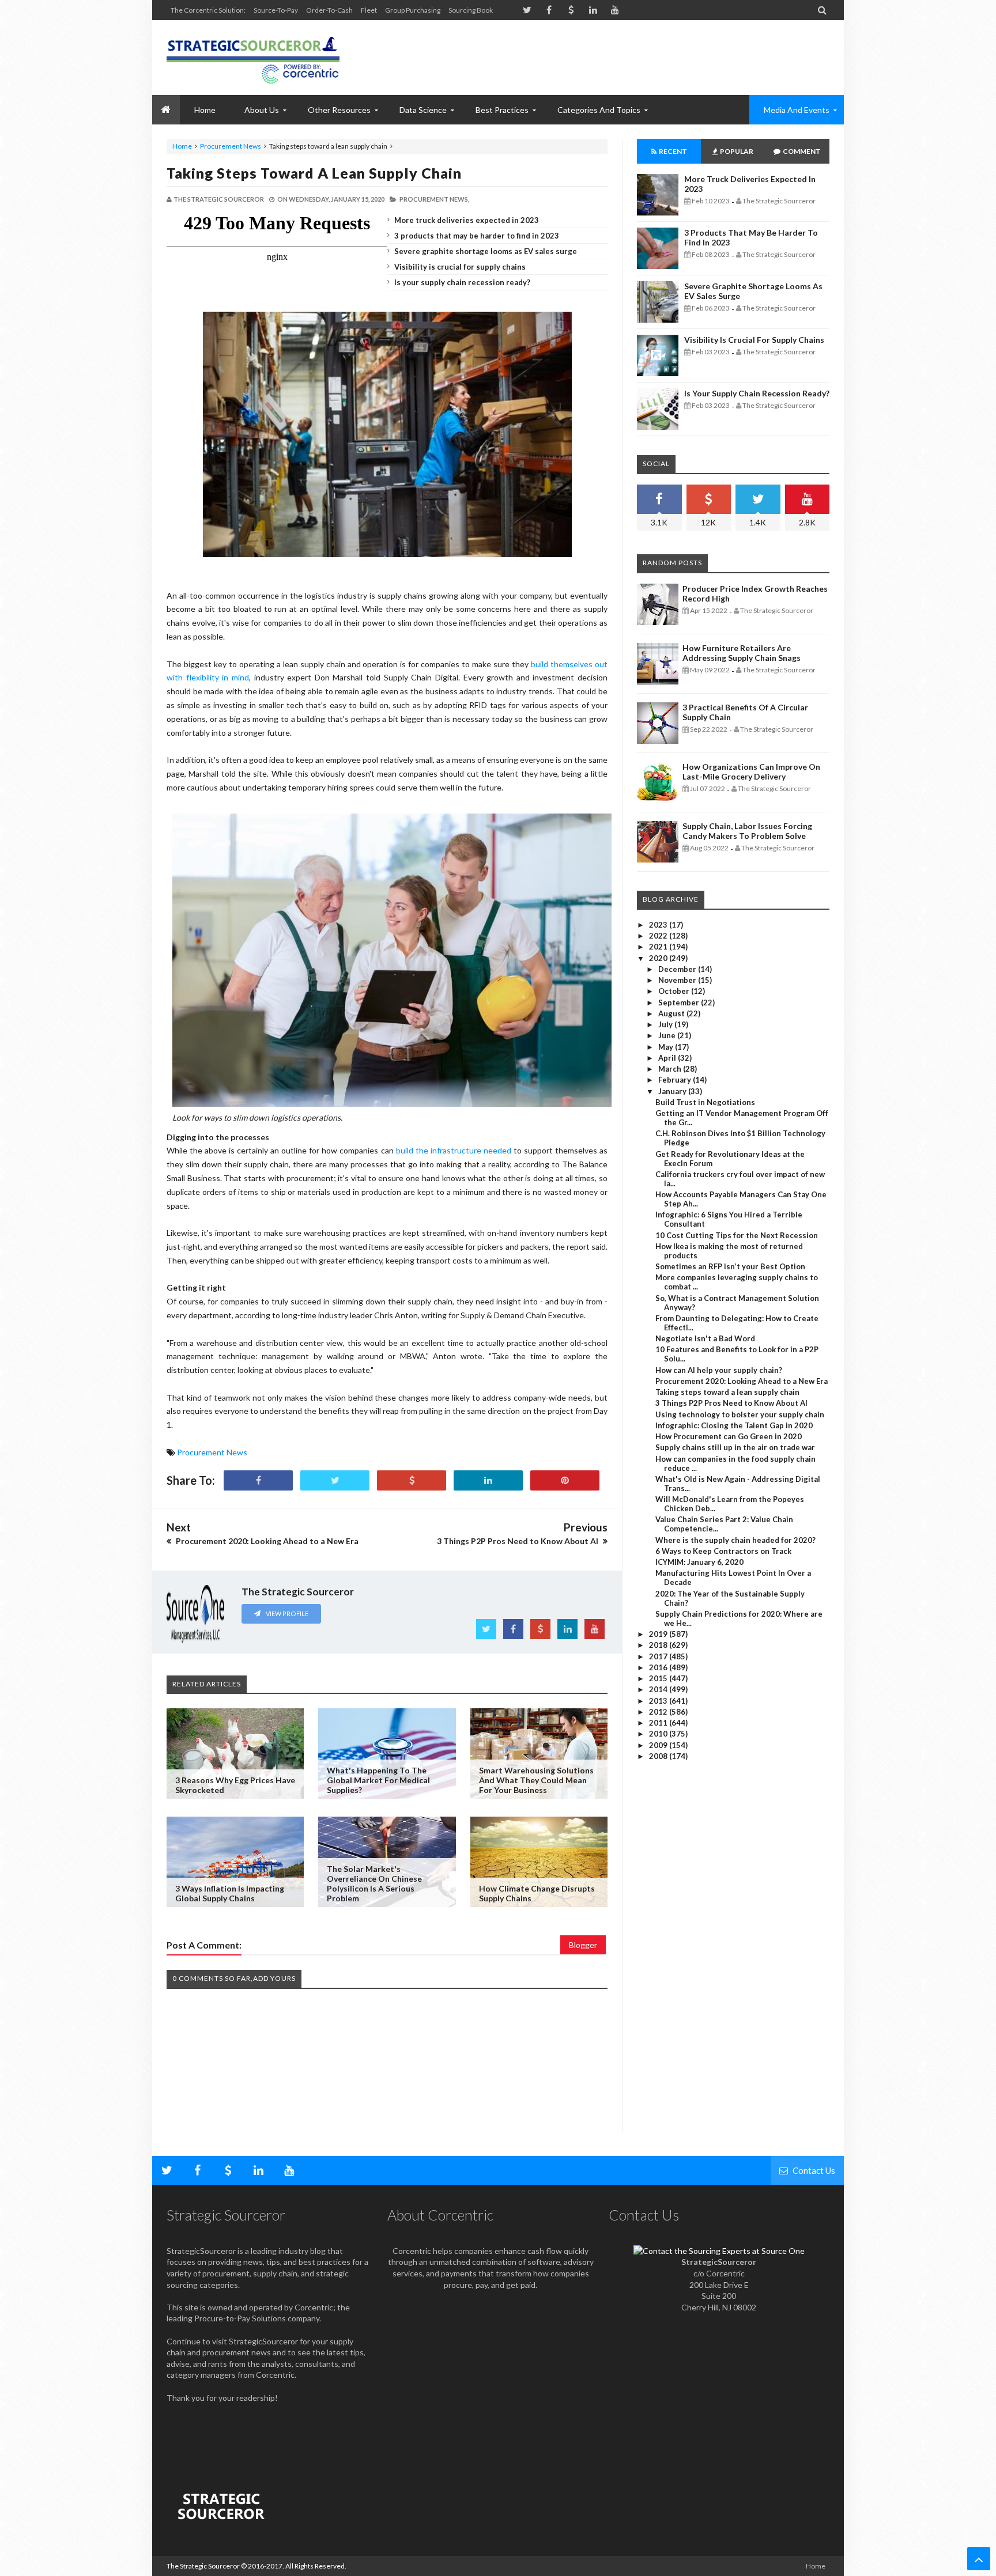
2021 (659, 947)
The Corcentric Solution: (208, 10)
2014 (659, 1689)
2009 (659, 1745)
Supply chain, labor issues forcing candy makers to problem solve (747, 831)
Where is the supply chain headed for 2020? (735, 1540)
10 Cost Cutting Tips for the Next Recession (737, 1235)
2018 (659, 1645)
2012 (659, 1712)
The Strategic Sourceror (203, 2566)
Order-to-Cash (329, 10)
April (668, 1058)
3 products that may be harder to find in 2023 (477, 236)
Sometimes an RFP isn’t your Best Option (730, 1266)
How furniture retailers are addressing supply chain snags (742, 653)
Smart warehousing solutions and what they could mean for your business (536, 1780)
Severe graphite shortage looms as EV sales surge (486, 251)
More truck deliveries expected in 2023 (467, 220)
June (668, 1035)
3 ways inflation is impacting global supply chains (230, 1893)
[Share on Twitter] (335, 1480)
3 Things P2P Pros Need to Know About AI (731, 1403)
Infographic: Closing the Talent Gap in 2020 (734, 1425)
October (675, 991)
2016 (659, 1667)
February (676, 1080)
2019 (659, 1634)
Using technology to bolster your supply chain (740, 1414)
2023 (659, 925)
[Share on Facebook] (258, 1480)
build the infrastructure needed (454, 1150)
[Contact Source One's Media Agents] (719, 2251)
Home (182, 146)
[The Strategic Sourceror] (253, 58)
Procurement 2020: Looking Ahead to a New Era (742, 1381)
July (666, 1024)
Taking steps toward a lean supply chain (314, 173)
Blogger (583, 1945)
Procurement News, (434, 199)
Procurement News (231, 146)
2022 (659, 936)
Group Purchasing (413, 10)
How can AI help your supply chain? (719, 1370)
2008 (659, 1756)
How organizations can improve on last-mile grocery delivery (751, 771)
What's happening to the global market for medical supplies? (378, 1780)
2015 (659, 1678)
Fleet (369, 10)
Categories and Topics (599, 110)
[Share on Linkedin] (488, 1480)
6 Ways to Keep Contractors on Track (723, 1551)
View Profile (286, 1614)
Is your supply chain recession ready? (462, 282)
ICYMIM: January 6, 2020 (699, 1562)
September (680, 1003)
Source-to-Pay (276, 10)
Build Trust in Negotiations (705, 1102)
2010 (659, 1734)
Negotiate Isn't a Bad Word (705, 1338)
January (673, 1091)
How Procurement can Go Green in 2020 (729, 1436)
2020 (659, 958)
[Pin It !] (565, 1480)
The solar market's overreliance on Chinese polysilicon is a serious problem (374, 1883)
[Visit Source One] (412, 1480)
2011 (659, 1723)
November (678, 980)
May (667, 1047)
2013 (659, 1701)
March (671, 1069)
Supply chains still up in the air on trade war (735, 1447)
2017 (659, 1656)
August (672, 1013)
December (678, 969)
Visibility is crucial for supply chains (460, 267)
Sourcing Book (471, 10)
